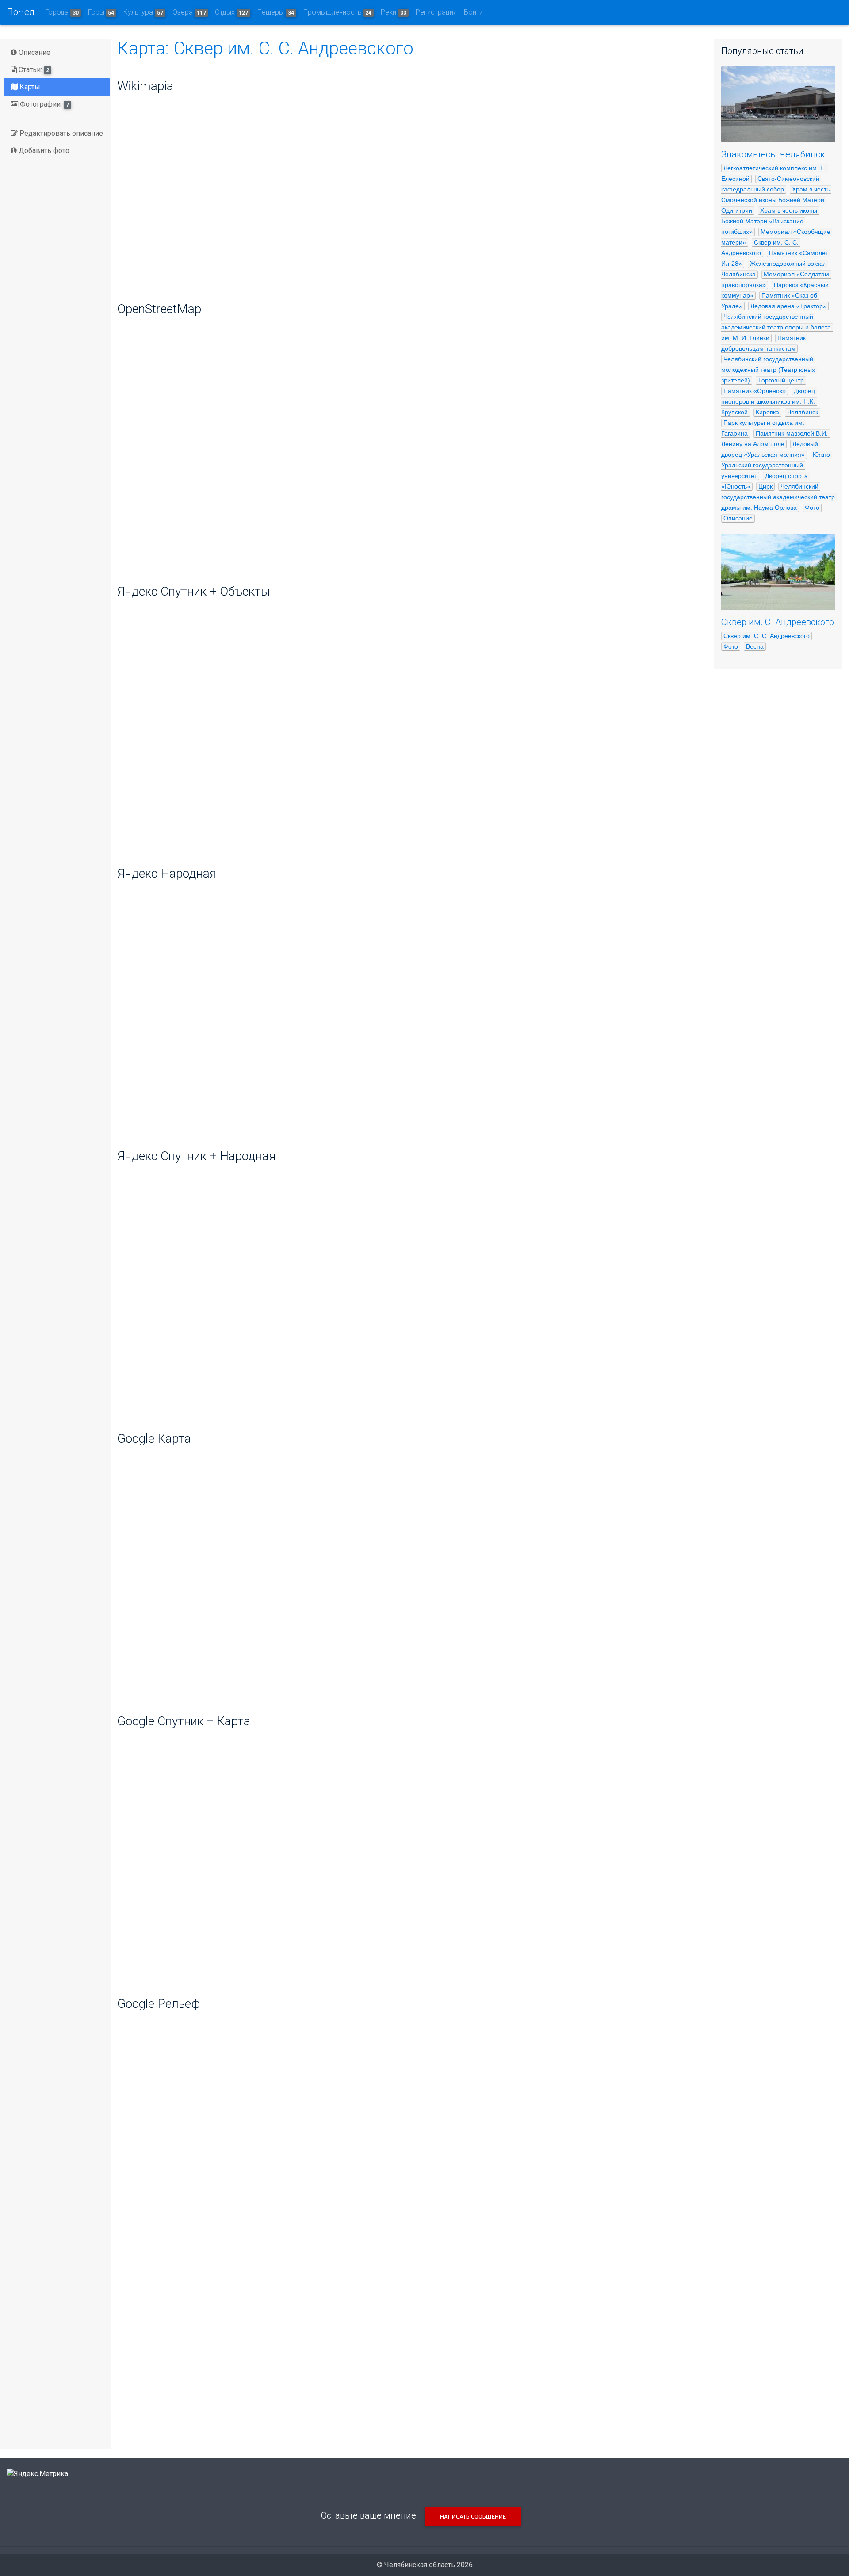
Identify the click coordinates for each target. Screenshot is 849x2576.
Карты (29, 87)
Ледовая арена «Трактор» (788, 306)
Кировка (767, 412)
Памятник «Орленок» (755, 391)
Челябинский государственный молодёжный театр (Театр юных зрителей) (769, 370)
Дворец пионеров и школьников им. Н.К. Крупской (769, 401)
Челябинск (803, 412)
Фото (812, 508)
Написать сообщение (473, 2517)
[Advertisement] (409, 2373)
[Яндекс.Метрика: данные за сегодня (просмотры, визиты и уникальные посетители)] (37, 2474)
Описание (34, 52)
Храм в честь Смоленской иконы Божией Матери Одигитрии (776, 200)
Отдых (231, 12)
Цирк (765, 486)
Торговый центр (781, 380)
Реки (394, 12)
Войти (473, 12)
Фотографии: (44, 104)
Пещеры (276, 12)
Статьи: (33, 70)
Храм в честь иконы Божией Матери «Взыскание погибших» (770, 221)
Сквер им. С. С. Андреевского (767, 636)
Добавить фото (43, 151)
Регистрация (436, 12)
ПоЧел (21, 12)
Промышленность (338, 12)
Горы (101, 12)
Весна (755, 646)
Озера (189, 12)
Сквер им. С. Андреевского (778, 622)
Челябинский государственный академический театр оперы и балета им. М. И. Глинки (777, 327)
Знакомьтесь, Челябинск (773, 154)
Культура (143, 12)
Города (62, 12)
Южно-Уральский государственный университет (777, 465)
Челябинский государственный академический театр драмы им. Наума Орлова (779, 497)
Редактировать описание (60, 133)
